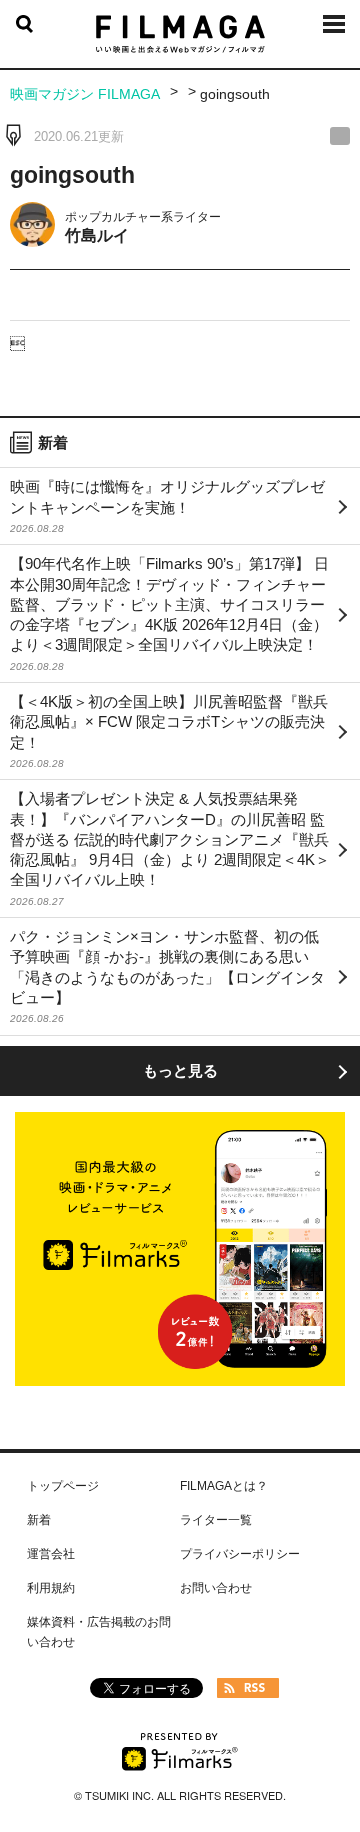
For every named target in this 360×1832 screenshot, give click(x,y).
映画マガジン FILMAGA (85, 94)
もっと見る (180, 1070)
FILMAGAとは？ (224, 1486)
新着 (39, 1520)
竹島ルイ (97, 235)
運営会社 (51, 1554)
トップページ (63, 1486)
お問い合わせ (216, 1588)
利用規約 (51, 1588)
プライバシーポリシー (240, 1554)
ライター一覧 (216, 1520)
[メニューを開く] (334, 31)
